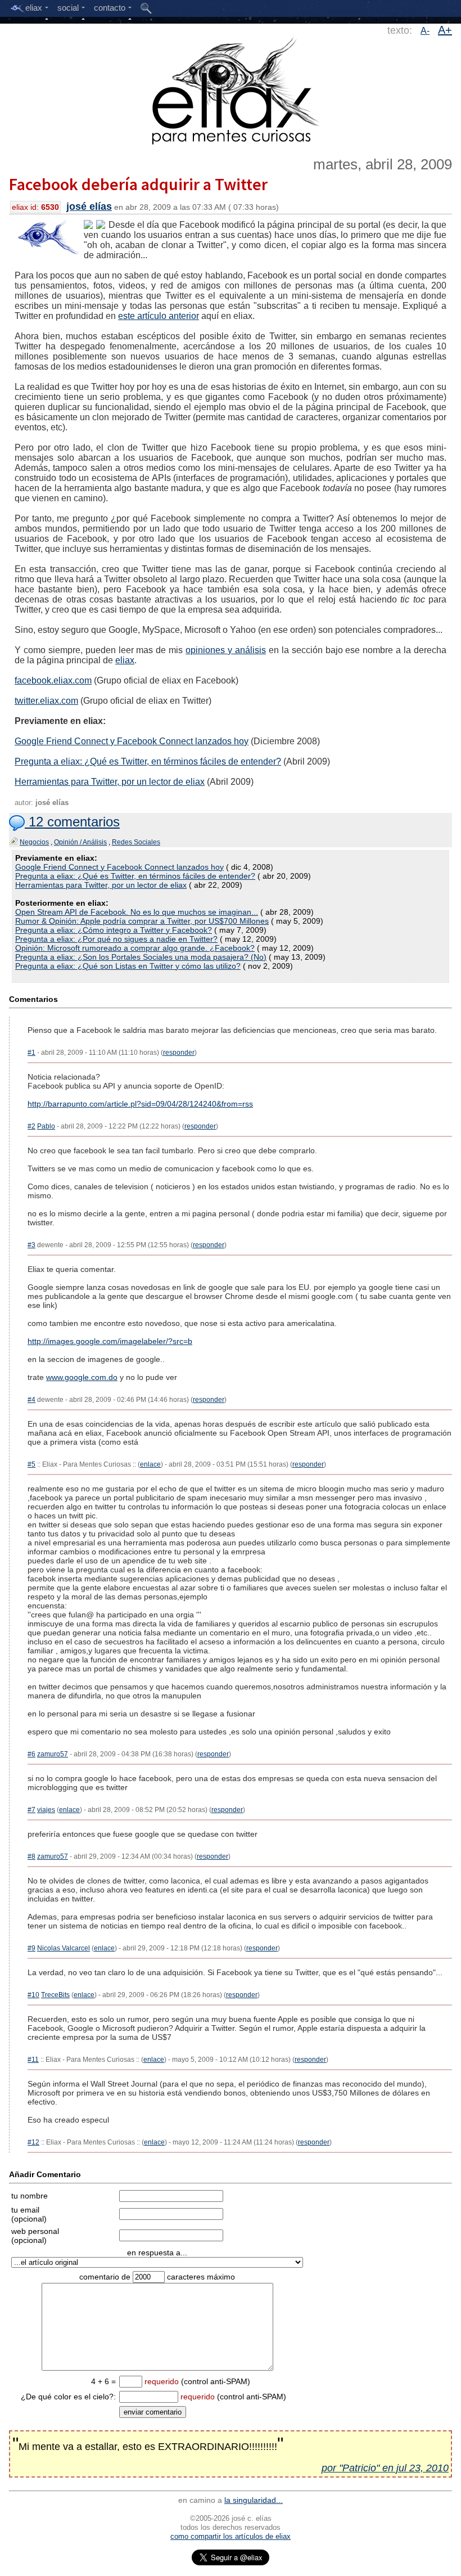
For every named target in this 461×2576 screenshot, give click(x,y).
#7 (31, 1810)
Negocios (34, 842)
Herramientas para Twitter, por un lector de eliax (110, 782)
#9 (31, 1948)
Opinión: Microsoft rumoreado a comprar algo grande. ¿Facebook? (135, 948)
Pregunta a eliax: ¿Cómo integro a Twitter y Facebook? (114, 930)
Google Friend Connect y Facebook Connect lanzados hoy (132, 741)
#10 (33, 1995)
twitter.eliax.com (46, 701)
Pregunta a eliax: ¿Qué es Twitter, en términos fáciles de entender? (148, 761)
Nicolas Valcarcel (64, 1948)
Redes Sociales (136, 842)
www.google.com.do (82, 1377)
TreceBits (55, 1995)
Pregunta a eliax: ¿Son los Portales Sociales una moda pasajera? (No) (141, 957)
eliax (125, 660)
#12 (33, 2142)
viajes (46, 1810)
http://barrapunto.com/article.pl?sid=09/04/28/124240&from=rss (140, 1104)
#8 (31, 1856)
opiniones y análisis (226, 650)
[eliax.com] (231, 89)
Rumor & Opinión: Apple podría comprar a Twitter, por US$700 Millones (142, 921)
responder (179, 1053)
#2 (31, 1126)
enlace (150, 1464)
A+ (445, 30)
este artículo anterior (159, 316)
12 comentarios (72, 822)
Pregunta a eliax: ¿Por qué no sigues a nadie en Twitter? (116, 939)
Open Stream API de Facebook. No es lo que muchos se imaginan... (137, 912)
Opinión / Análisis (80, 842)
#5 (31, 1464)
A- (425, 31)
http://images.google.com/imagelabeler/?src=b (110, 1341)
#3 (31, 1245)
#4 (31, 1400)
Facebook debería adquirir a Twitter (138, 184)
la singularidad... (254, 2500)
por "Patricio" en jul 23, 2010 (385, 2468)
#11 (33, 2060)
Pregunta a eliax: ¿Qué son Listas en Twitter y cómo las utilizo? (128, 966)
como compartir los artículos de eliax (231, 2536)
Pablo (46, 1126)
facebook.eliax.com (53, 680)
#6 (31, 1754)
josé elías (89, 206)
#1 (31, 1053)
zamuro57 (53, 1754)
